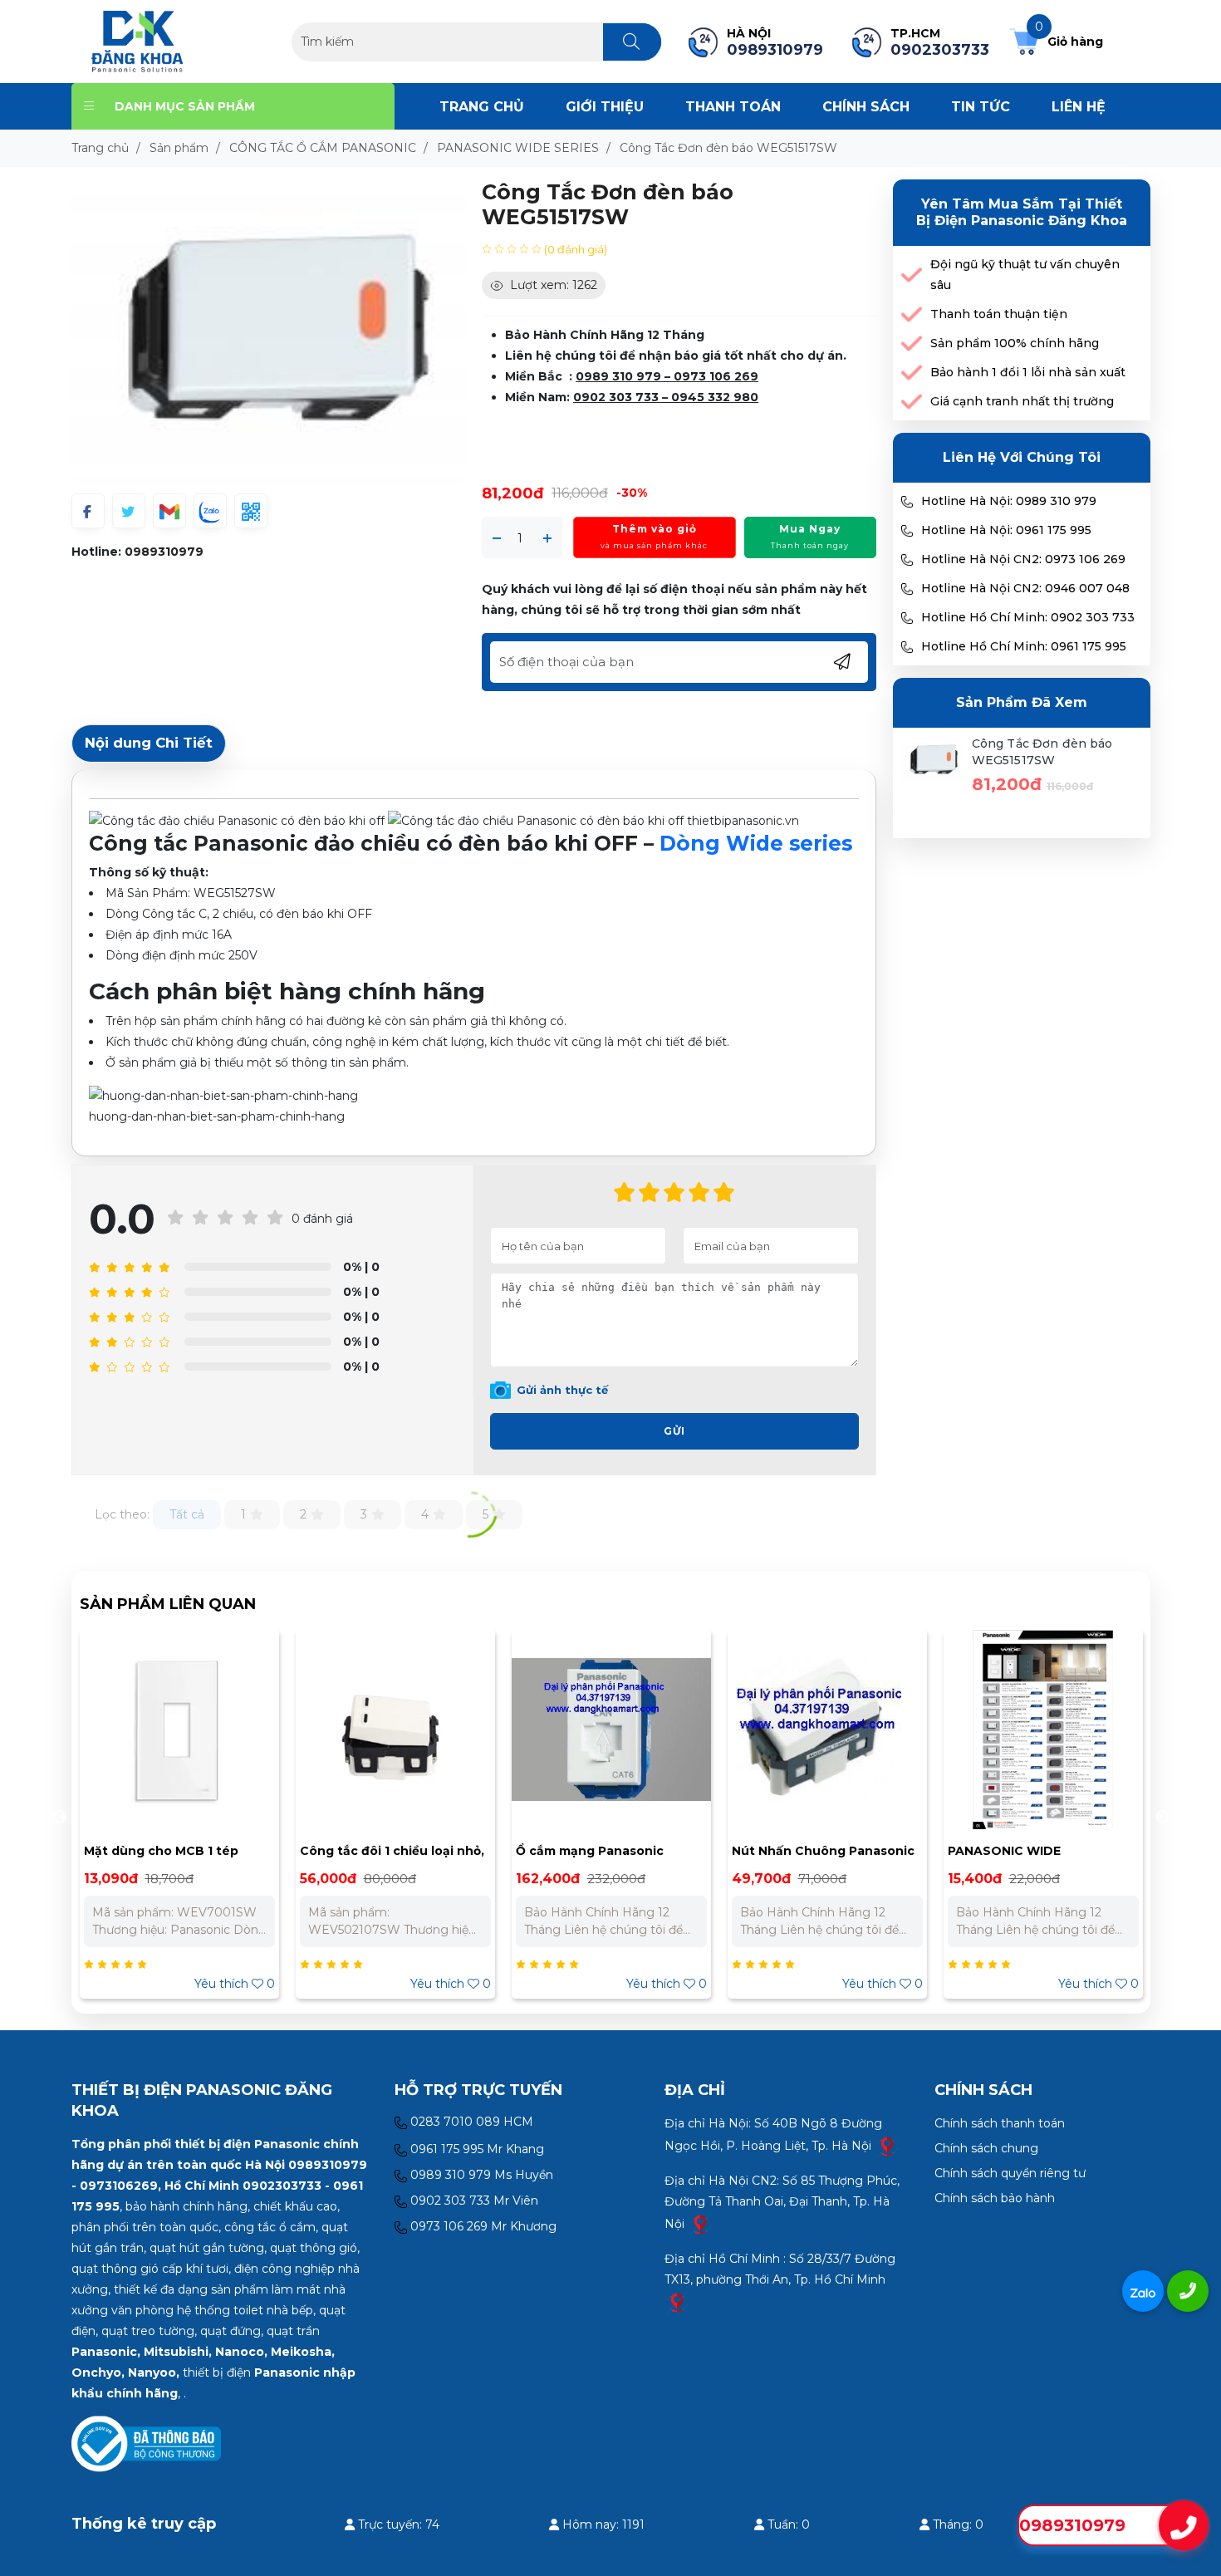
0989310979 (164, 552)
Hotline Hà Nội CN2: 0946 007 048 (1025, 588)
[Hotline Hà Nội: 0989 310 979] (907, 502)
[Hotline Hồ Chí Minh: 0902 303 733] (907, 618)
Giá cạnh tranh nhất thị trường (1022, 401)
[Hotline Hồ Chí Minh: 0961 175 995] (907, 647)
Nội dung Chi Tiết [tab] (149, 743)
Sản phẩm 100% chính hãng (1015, 343)
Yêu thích (235, 1984)
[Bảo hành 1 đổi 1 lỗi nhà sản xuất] (912, 373)
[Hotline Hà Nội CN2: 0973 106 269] (907, 560)
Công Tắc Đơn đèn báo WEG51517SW (1042, 752)
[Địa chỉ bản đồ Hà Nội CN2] (700, 2224)
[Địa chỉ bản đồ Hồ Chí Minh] (677, 2302)
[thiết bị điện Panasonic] (137, 41)
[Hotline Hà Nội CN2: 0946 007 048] (907, 589)
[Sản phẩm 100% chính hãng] (912, 343)
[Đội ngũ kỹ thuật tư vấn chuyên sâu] (912, 275)
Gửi (674, 1431)
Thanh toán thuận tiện (999, 314)
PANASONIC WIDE (788, 1851)
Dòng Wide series (756, 843)
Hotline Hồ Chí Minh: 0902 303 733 (1028, 617)
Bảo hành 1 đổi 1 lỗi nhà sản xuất (1028, 372)
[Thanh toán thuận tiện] (912, 314)
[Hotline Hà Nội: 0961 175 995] (907, 531)
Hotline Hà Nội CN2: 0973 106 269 (1023, 559)
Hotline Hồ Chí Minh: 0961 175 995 (1024, 646)
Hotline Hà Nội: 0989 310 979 (1009, 501)
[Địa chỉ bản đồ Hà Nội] (887, 2146)
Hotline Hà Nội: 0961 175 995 (1006, 530)
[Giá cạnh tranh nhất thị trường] (912, 402)
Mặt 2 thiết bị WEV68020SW (1037, 1851)
